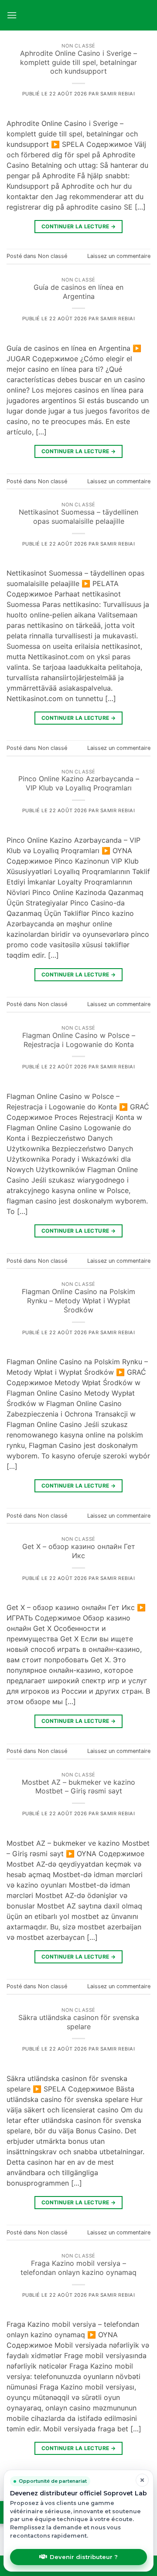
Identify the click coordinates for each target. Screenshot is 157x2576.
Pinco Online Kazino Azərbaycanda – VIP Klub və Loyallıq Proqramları (79, 783)
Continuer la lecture (78, 226)
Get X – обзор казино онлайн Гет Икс (79, 1551)
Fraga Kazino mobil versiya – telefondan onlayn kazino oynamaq (78, 2268)
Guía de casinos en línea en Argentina (78, 292)
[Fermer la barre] (142, 2480)
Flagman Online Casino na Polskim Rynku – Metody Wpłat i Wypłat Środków (78, 1301)
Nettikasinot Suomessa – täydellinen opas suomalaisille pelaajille (78, 517)
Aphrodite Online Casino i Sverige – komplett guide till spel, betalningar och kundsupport (78, 62)
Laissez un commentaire (119, 256)
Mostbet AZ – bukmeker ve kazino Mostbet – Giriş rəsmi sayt (78, 1787)
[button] (12, 15)
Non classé (78, 46)
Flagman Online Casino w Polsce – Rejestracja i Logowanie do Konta (79, 1040)
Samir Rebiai (118, 94)
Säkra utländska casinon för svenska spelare (79, 2022)
